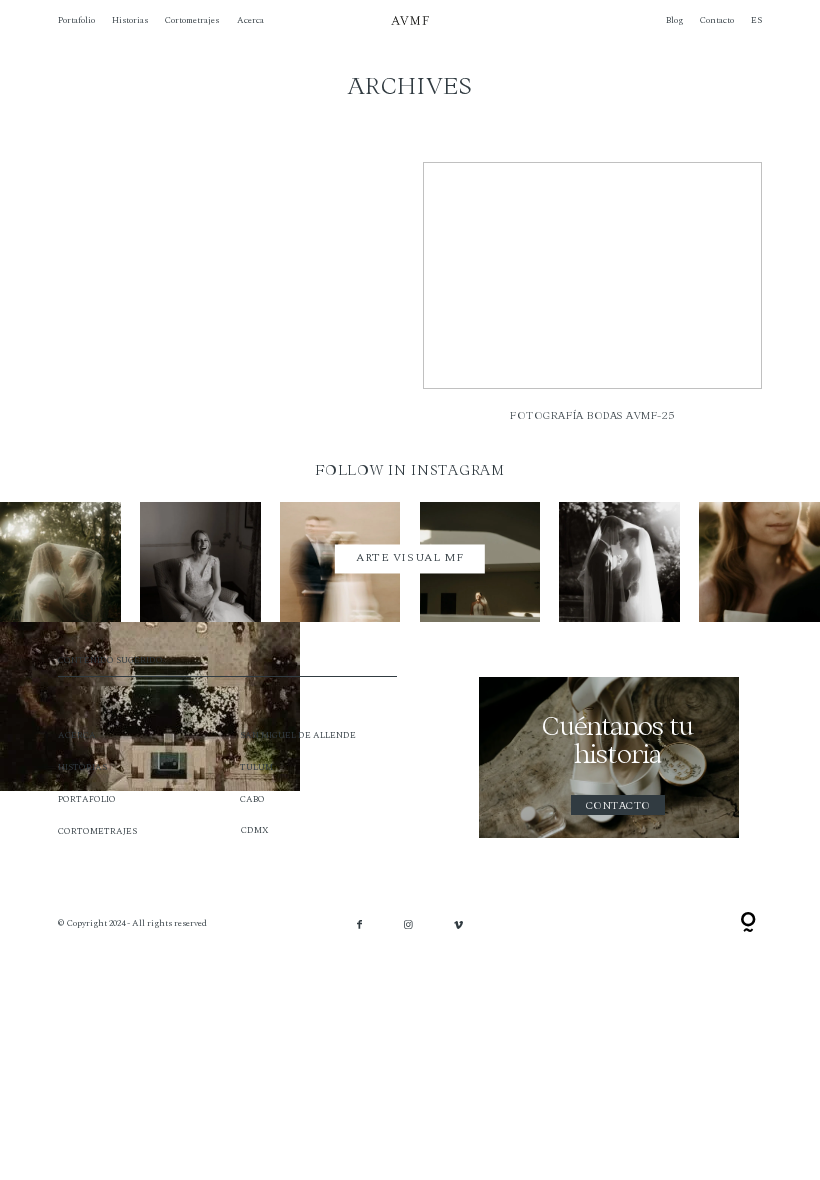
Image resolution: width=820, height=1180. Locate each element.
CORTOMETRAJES (97, 831)
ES (756, 20)
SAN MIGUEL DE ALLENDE (298, 735)
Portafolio (76, 20)
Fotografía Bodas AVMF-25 (592, 300)
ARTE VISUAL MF (410, 558)
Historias (130, 20)
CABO (252, 799)
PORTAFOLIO (87, 799)
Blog (674, 20)
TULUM (256, 767)
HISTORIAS (82, 767)
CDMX (255, 830)
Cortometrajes (192, 20)
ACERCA (77, 735)
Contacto (717, 20)
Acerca (250, 20)
